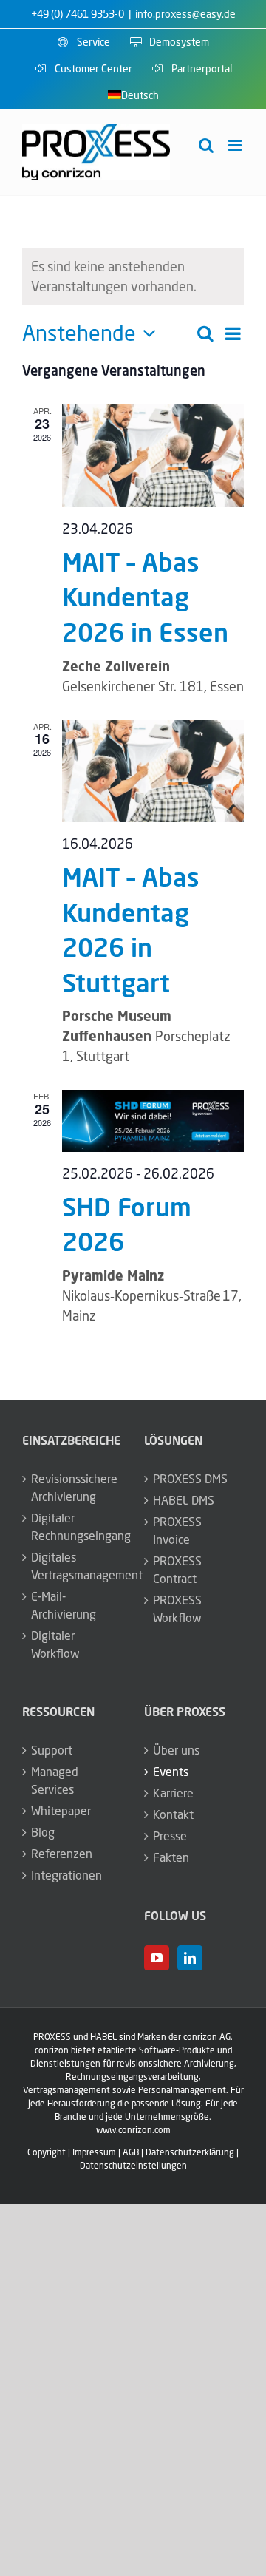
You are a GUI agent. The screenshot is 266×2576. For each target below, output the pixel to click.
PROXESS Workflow (177, 1609)
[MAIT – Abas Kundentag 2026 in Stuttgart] (153, 771)
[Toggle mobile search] (206, 145)
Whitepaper (61, 1811)
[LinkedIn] (190, 1958)
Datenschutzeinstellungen (133, 2165)
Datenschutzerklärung (190, 2152)
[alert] (133, 277)
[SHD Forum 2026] (153, 1121)
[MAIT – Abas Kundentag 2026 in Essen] (153, 455)
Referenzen (62, 1854)
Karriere (173, 1793)
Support (52, 1750)
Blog (43, 1832)
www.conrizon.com (133, 2130)
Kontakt (173, 1814)
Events (171, 1772)
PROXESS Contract (177, 1570)
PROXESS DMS (190, 1479)
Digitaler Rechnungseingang (73, 1527)
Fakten (171, 1857)
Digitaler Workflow (55, 1644)
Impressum (94, 2152)
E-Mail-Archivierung (64, 1605)
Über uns (176, 1750)
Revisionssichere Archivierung (73, 1488)
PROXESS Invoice (177, 1531)
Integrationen (66, 1875)
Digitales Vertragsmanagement (73, 1566)
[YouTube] (157, 1958)
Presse (170, 1836)
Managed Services (55, 1780)
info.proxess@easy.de (185, 14)
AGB (131, 2152)
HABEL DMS (184, 1500)
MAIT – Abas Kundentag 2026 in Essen (145, 597)
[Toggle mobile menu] (236, 145)
